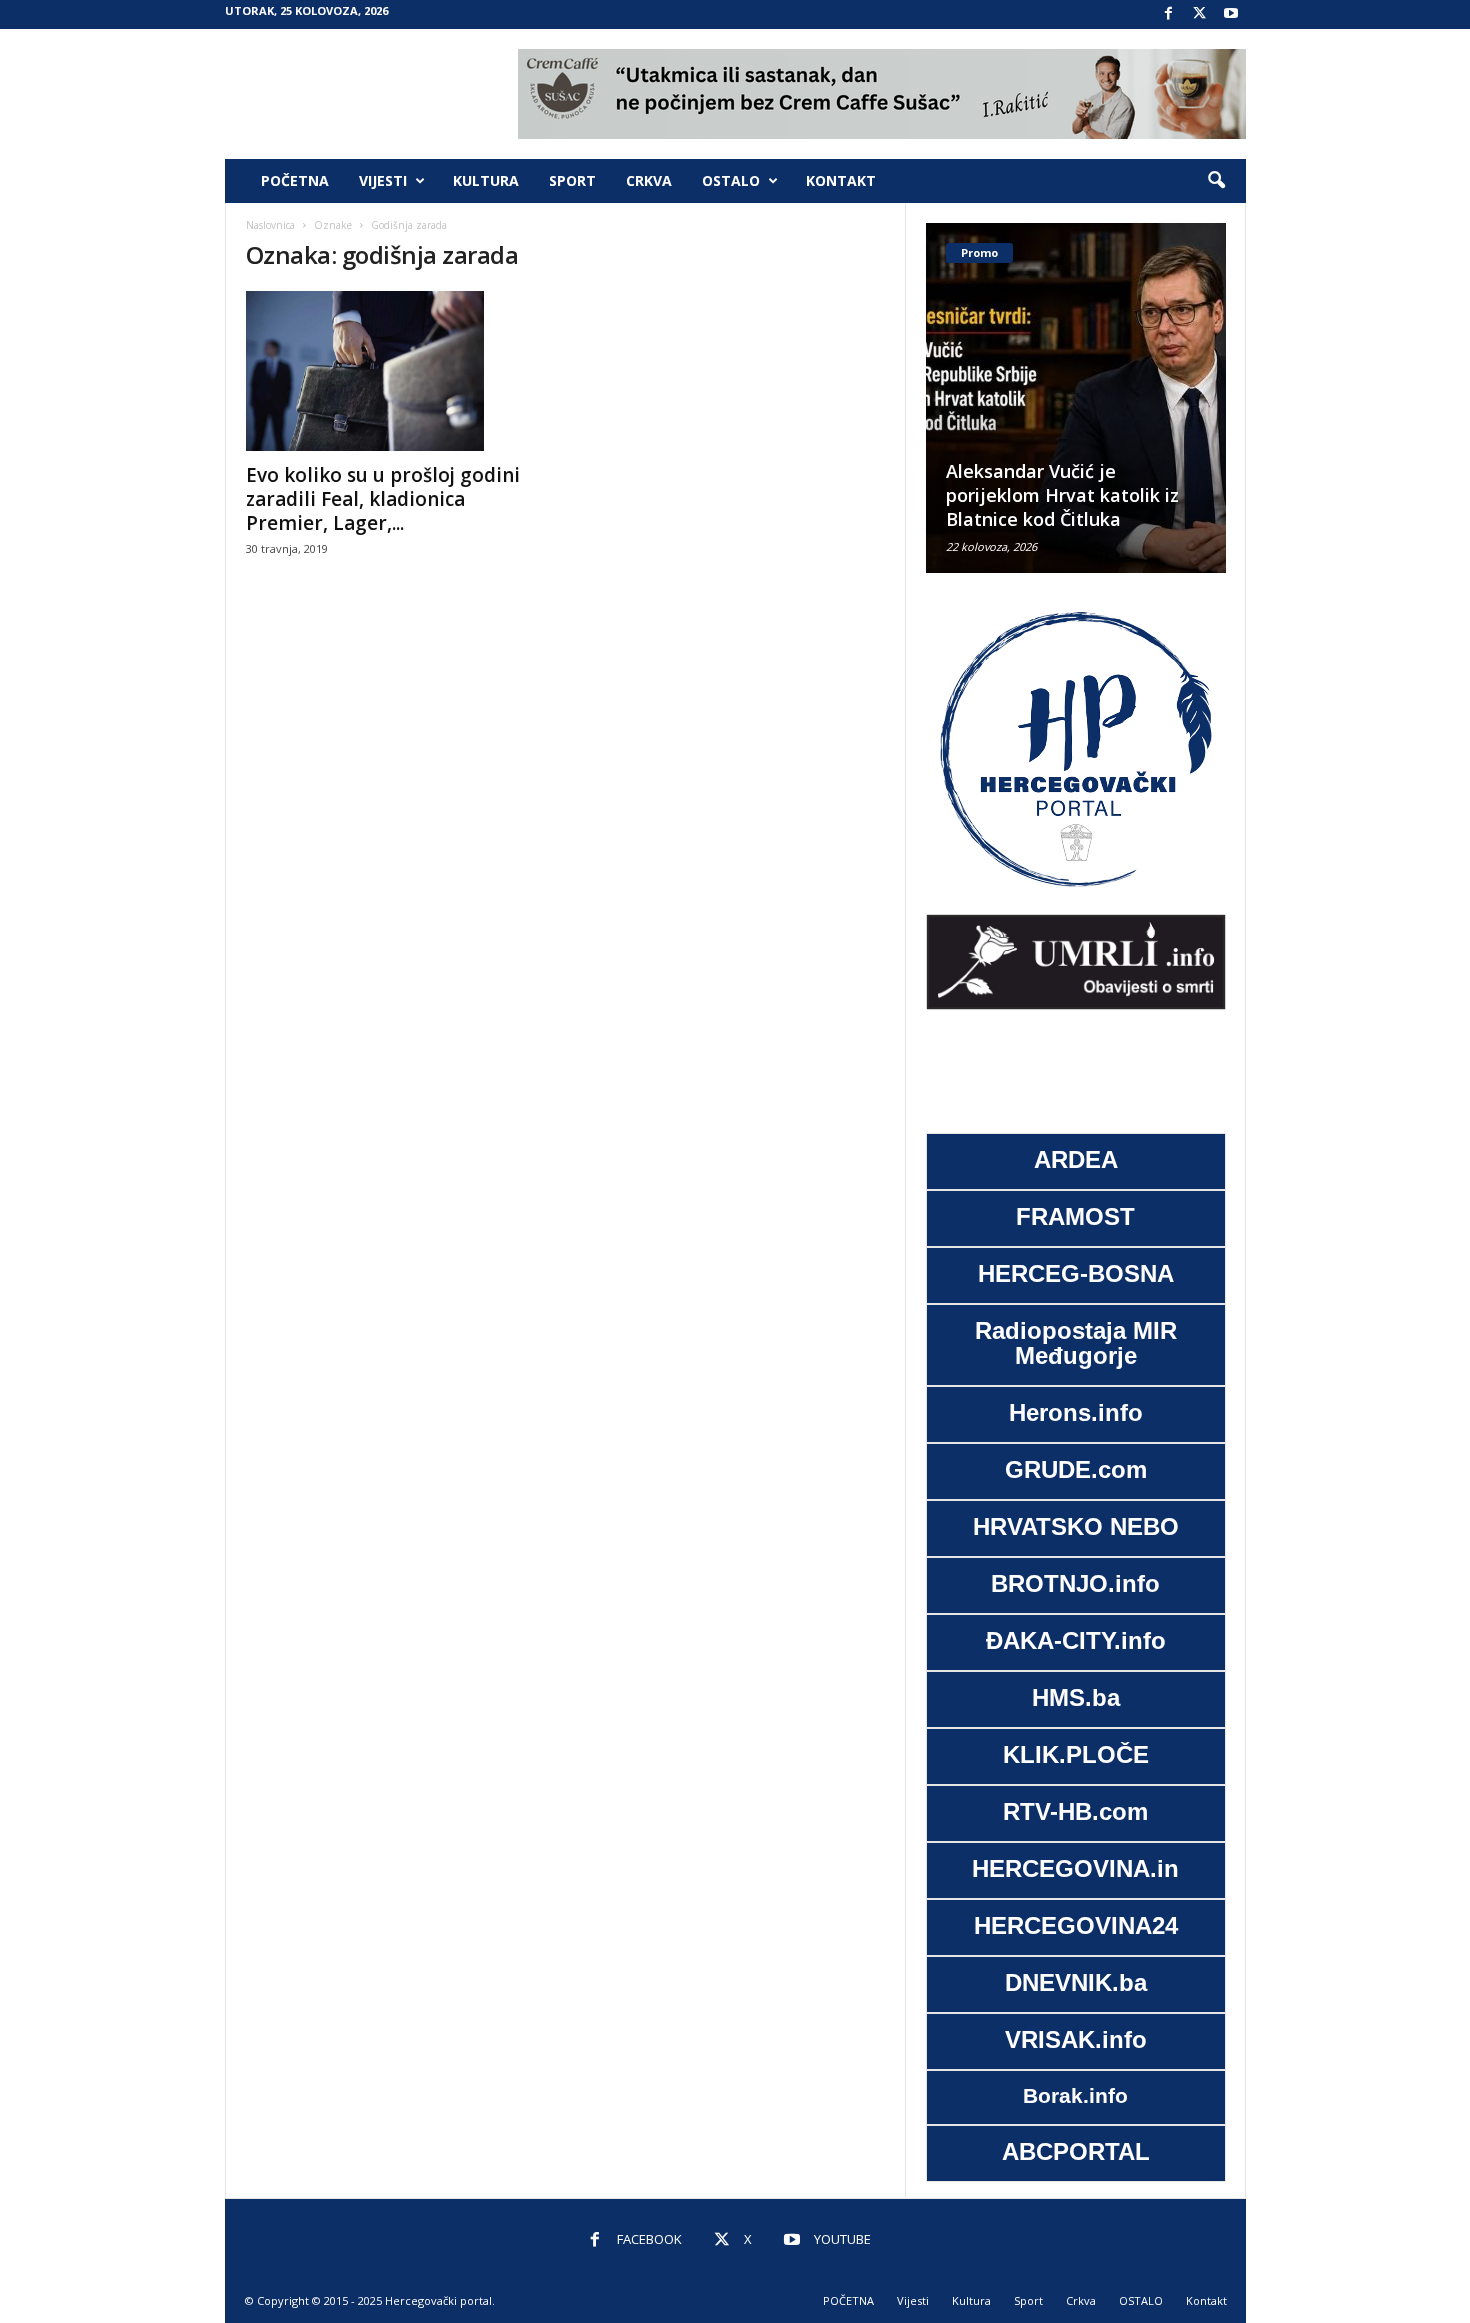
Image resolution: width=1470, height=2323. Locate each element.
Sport (572, 180)
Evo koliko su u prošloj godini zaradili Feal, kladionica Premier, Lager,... (383, 499)
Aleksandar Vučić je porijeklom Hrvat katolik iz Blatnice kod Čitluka (1062, 495)
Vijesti (383, 180)
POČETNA (295, 180)
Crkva (649, 180)
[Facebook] (1169, 14)
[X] (1200, 14)
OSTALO (731, 180)
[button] (1216, 181)
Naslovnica (270, 225)
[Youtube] (1231, 14)
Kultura (486, 180)
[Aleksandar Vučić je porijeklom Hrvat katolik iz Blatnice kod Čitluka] (1076, 398)
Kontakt (841, 180)
